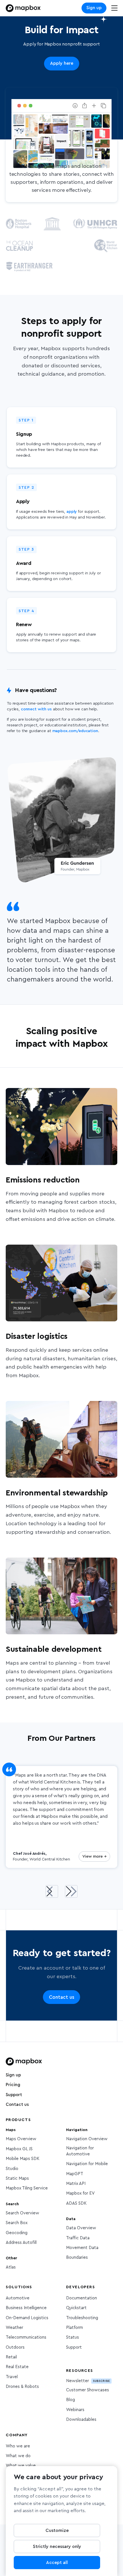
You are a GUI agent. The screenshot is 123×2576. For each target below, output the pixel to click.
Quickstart (76, 2308)
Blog (71, 2400)
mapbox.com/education (75, 731)
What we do (18, 2456)
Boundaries (77, 2257)
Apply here (62, 63)
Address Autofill (21, 2243)
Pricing (13, 2085)
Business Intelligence (26, 2308)
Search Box (17, 2223)
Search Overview (22, 2213)
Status (73, 2337)
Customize (57, 2530)
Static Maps (17, 2178)
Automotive (18, 2298)
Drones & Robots (22, 2387)
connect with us (36, 709)
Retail (11, 2357)
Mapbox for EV (80, 2193)
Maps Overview (21, 2139)
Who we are (18, 2446)
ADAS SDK (76, 2203)
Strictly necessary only (57, 2547)
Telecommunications (26, 2337)
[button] (52, 1891)
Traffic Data (78, 2238)
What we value (21, 2466)
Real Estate (17, 2367)
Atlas (11, 2267)
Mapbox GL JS (19, 2149)
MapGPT (75, 2174)
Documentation (82, 2298)
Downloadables (81, 2420)
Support (14, 2095)
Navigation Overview (87, 2139)
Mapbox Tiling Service (27, 2188)
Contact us (17, 2105)
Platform (75, 2328)
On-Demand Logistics (27, 2318)
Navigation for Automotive (80, 2151)
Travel (12, 2377)
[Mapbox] (23, 8)
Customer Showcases (88, 2390)
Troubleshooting (82, 2318)
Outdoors (15, 2347)
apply (72, 512)
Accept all (57, 2563)
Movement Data (82, 2248)
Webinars (75, 2410)
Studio (12, 2169)
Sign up (94, 8)
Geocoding (17, 2233)
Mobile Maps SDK (23, 2159)
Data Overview (81, 2228)
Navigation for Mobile (87, 2164)
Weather (14, 2328)
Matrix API (76, 2184)
